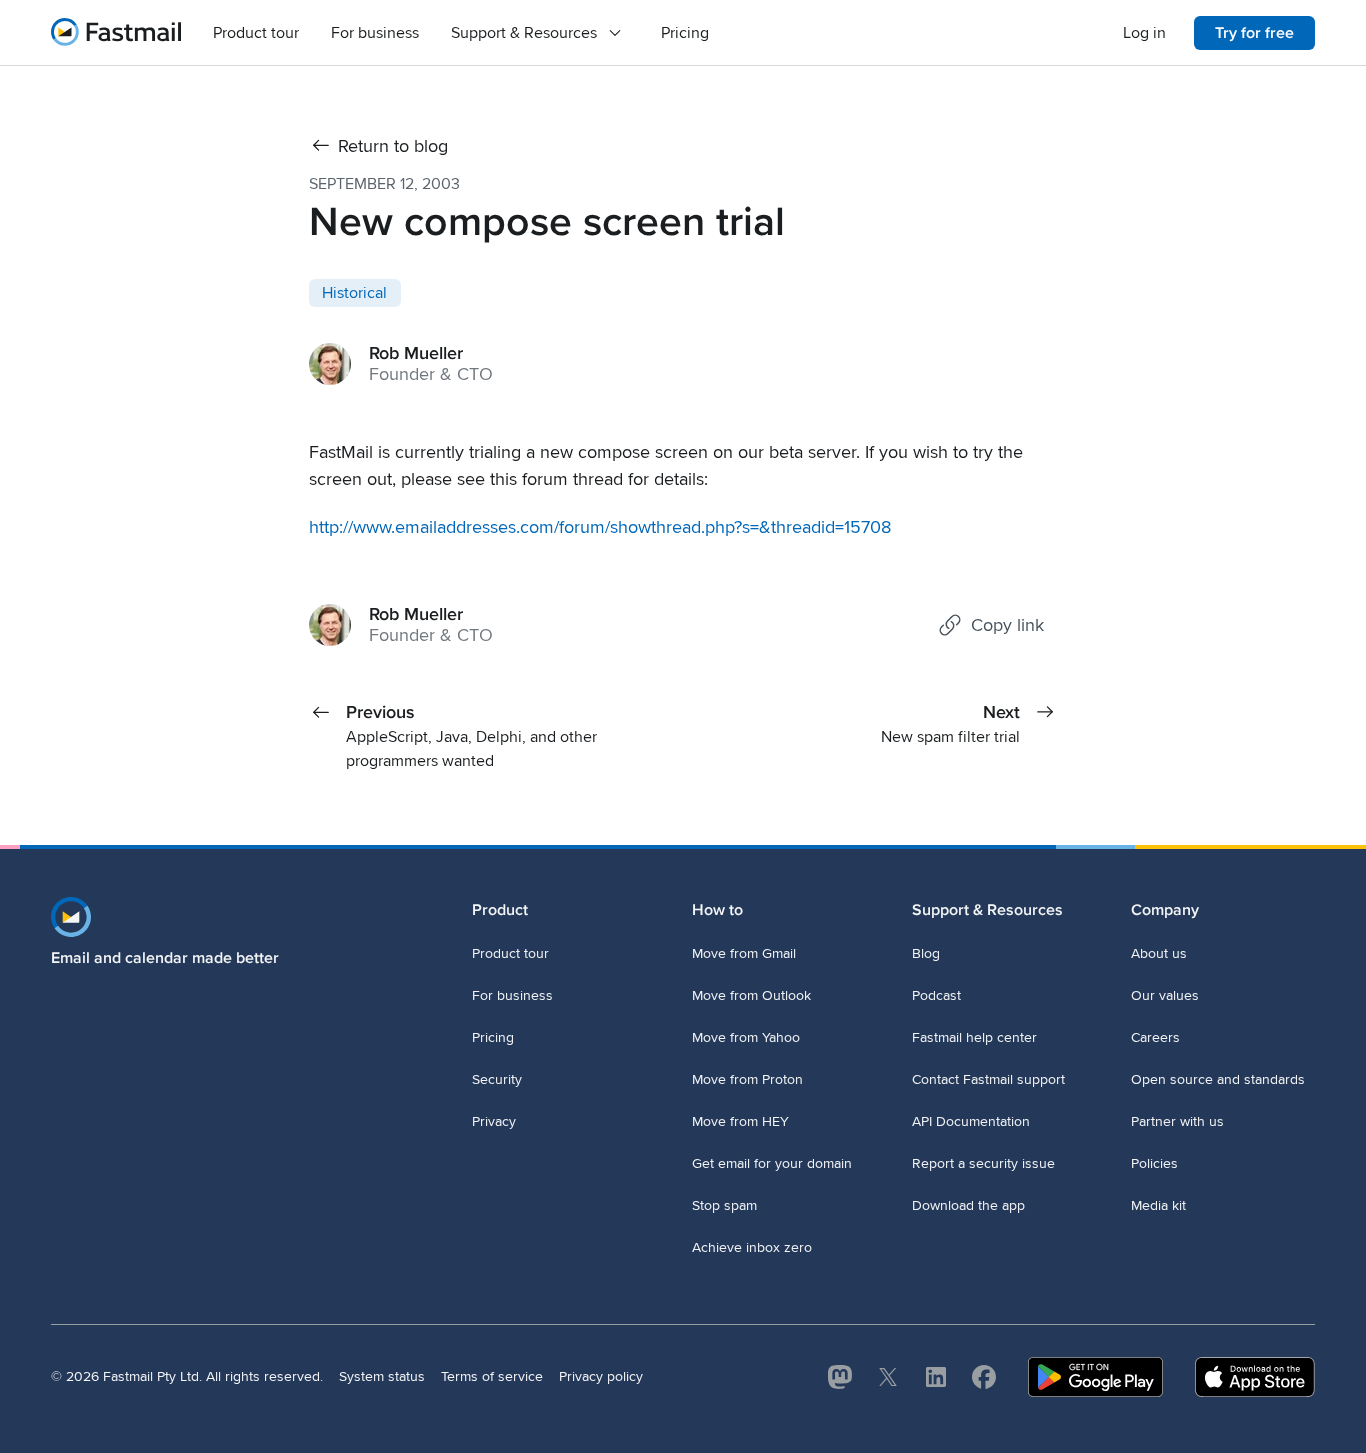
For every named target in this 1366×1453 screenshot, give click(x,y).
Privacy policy (601, 1376)
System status (382, 1376)
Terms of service (492, 1376)
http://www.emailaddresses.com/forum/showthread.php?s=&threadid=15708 (600, 527)
